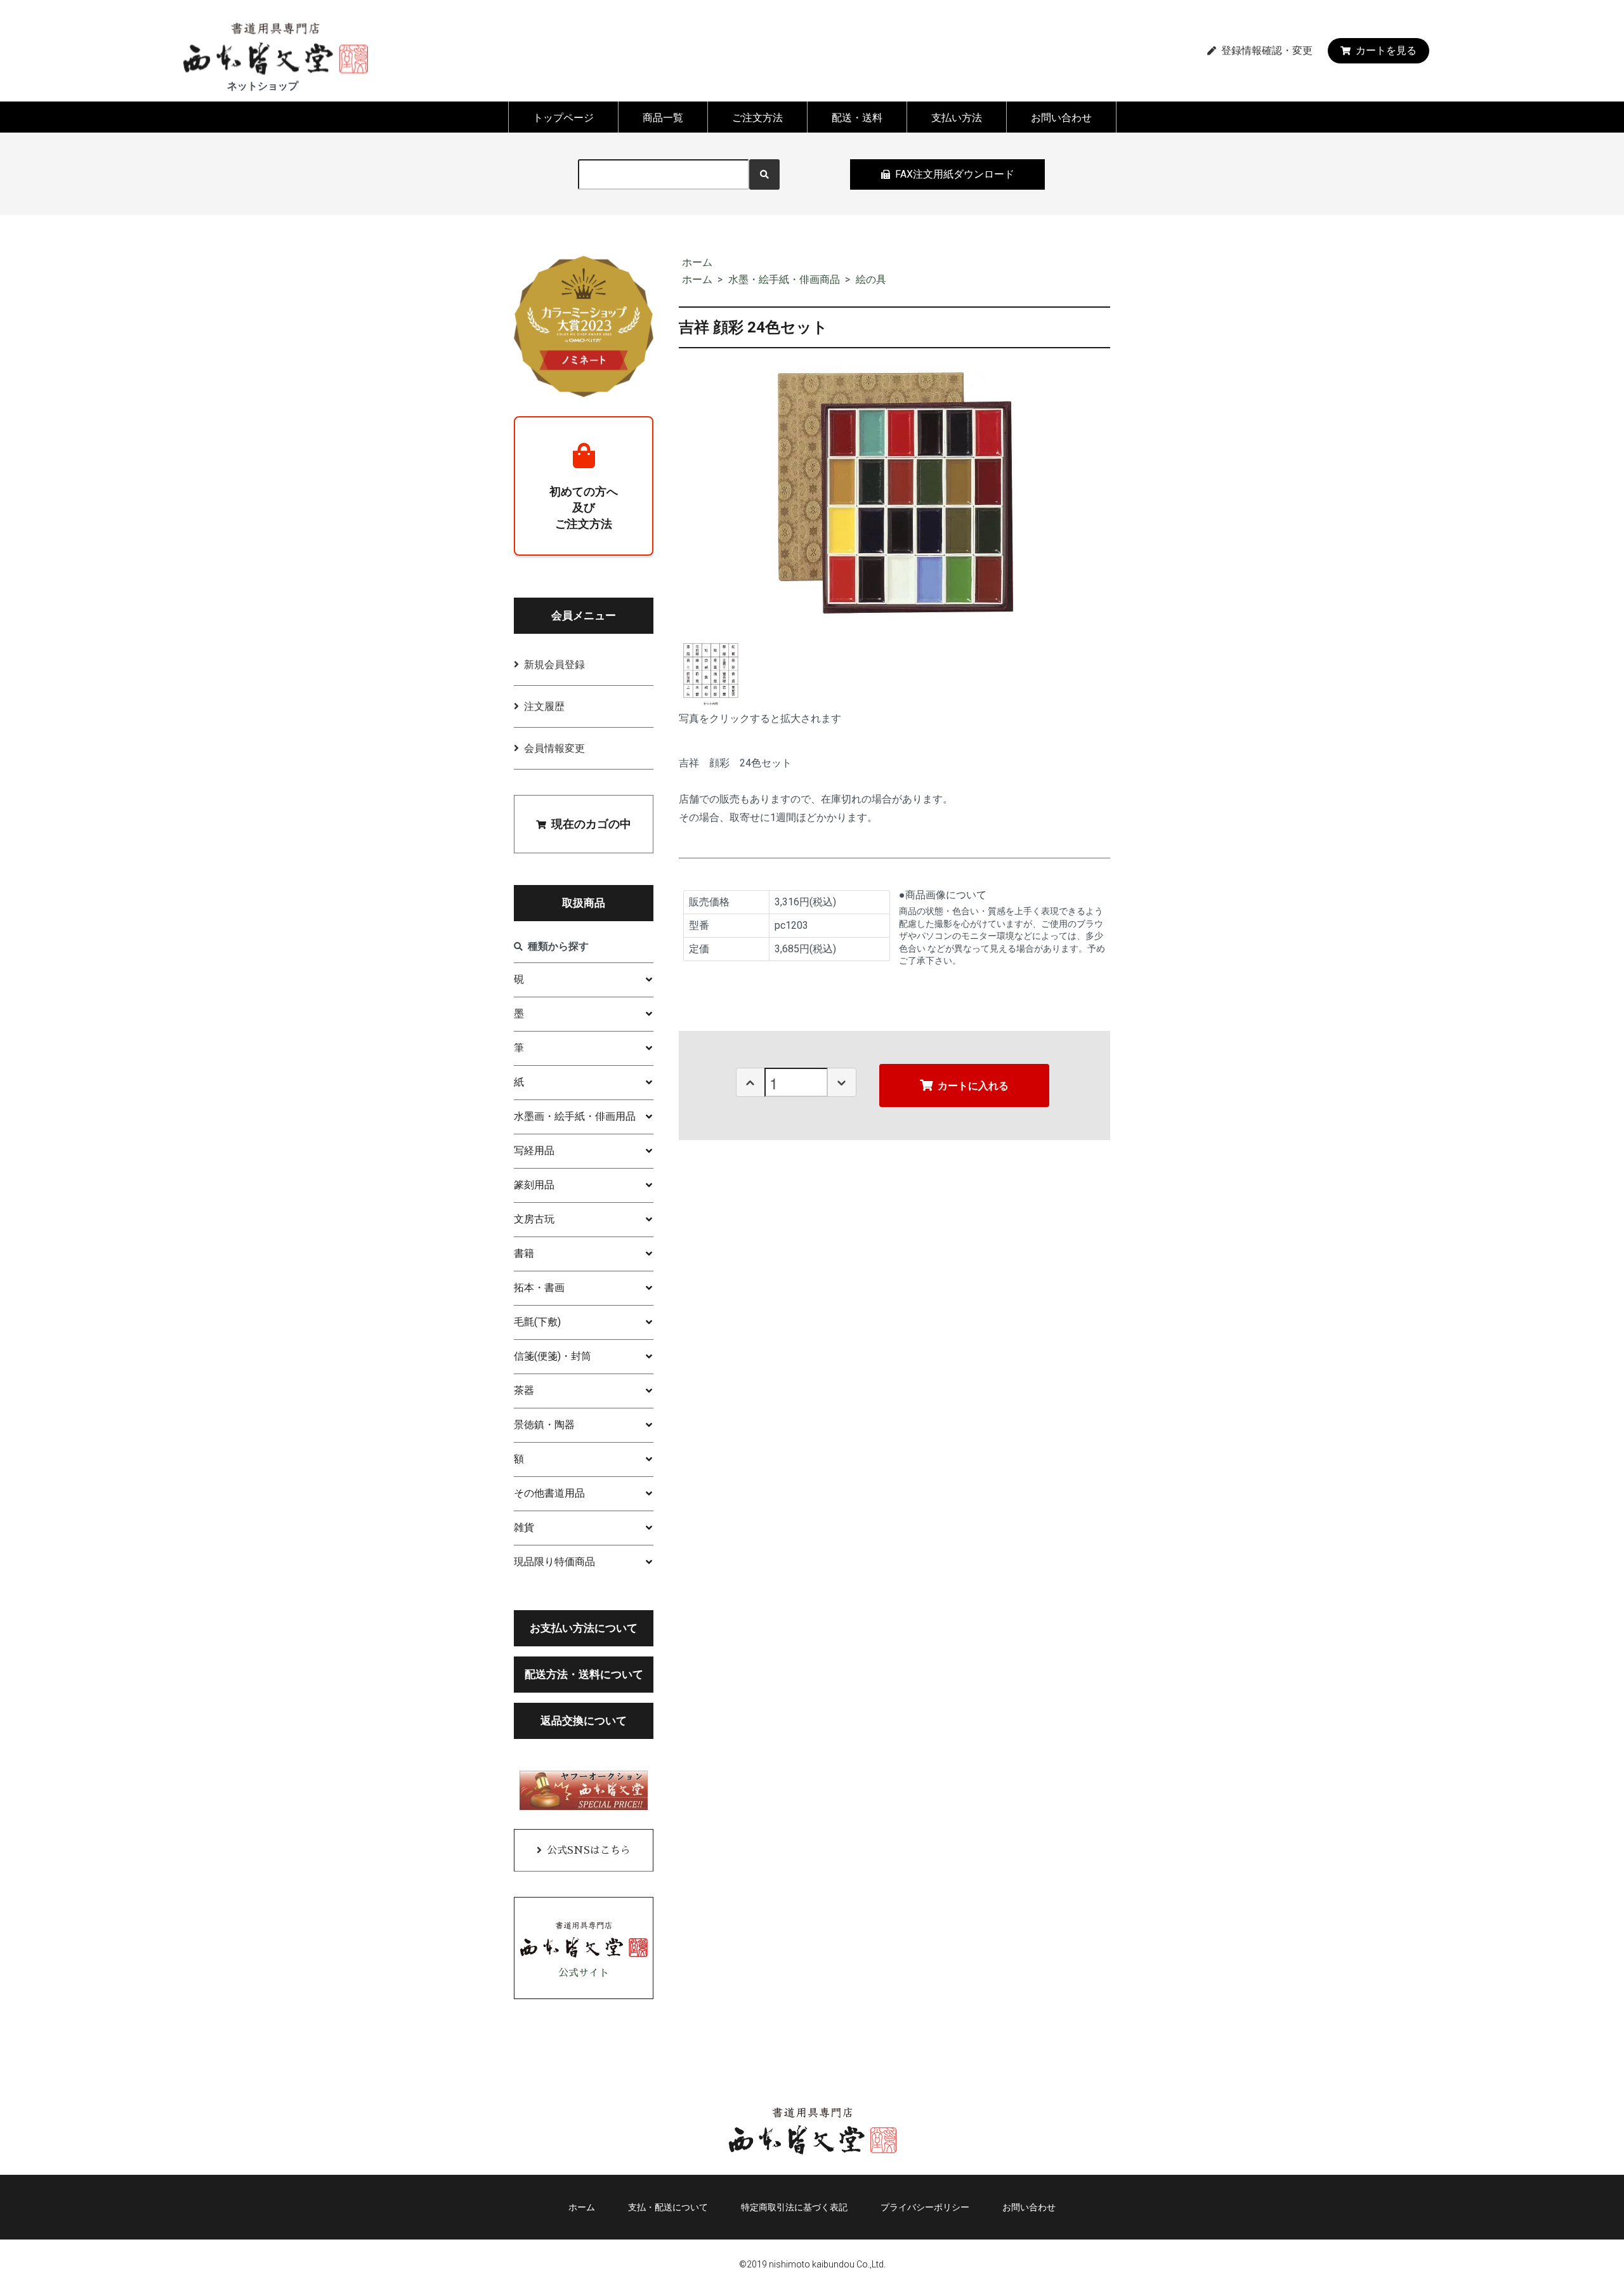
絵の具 (871, 279)
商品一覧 (663, 118)
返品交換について (584, 1721)
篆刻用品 (534, 1185)
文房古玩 (534, 1219)
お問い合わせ (1061, 118)
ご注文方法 (757, 118)
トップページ (563, 118)
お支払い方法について (584, 1628)
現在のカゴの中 (591, 824)
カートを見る (1386, 50)
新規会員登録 (554, 665)
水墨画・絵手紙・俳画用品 (575, 1116)
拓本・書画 (539, 1288)
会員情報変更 (554, 748)
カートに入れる (973, 1085)
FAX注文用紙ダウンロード (955, 174)
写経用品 (534, 1151)
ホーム (697, 262)
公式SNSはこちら (589, 1851)
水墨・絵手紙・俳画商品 (784, 279)
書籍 (524, 1253)
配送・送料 (857, 118)
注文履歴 (544, 706)
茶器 (524, 1390)
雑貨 (524, 1527)
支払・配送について (668, 2207)
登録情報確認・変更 (1267, 51)
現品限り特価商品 (554, 1562)
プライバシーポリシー (925, 2207)
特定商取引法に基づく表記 (794, 2207)
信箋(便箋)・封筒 (553, 1356)
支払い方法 (957, 118)
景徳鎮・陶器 (544, 1425)
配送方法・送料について (584, 1674)
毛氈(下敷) (537, 1322)
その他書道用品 (549, 1493)
